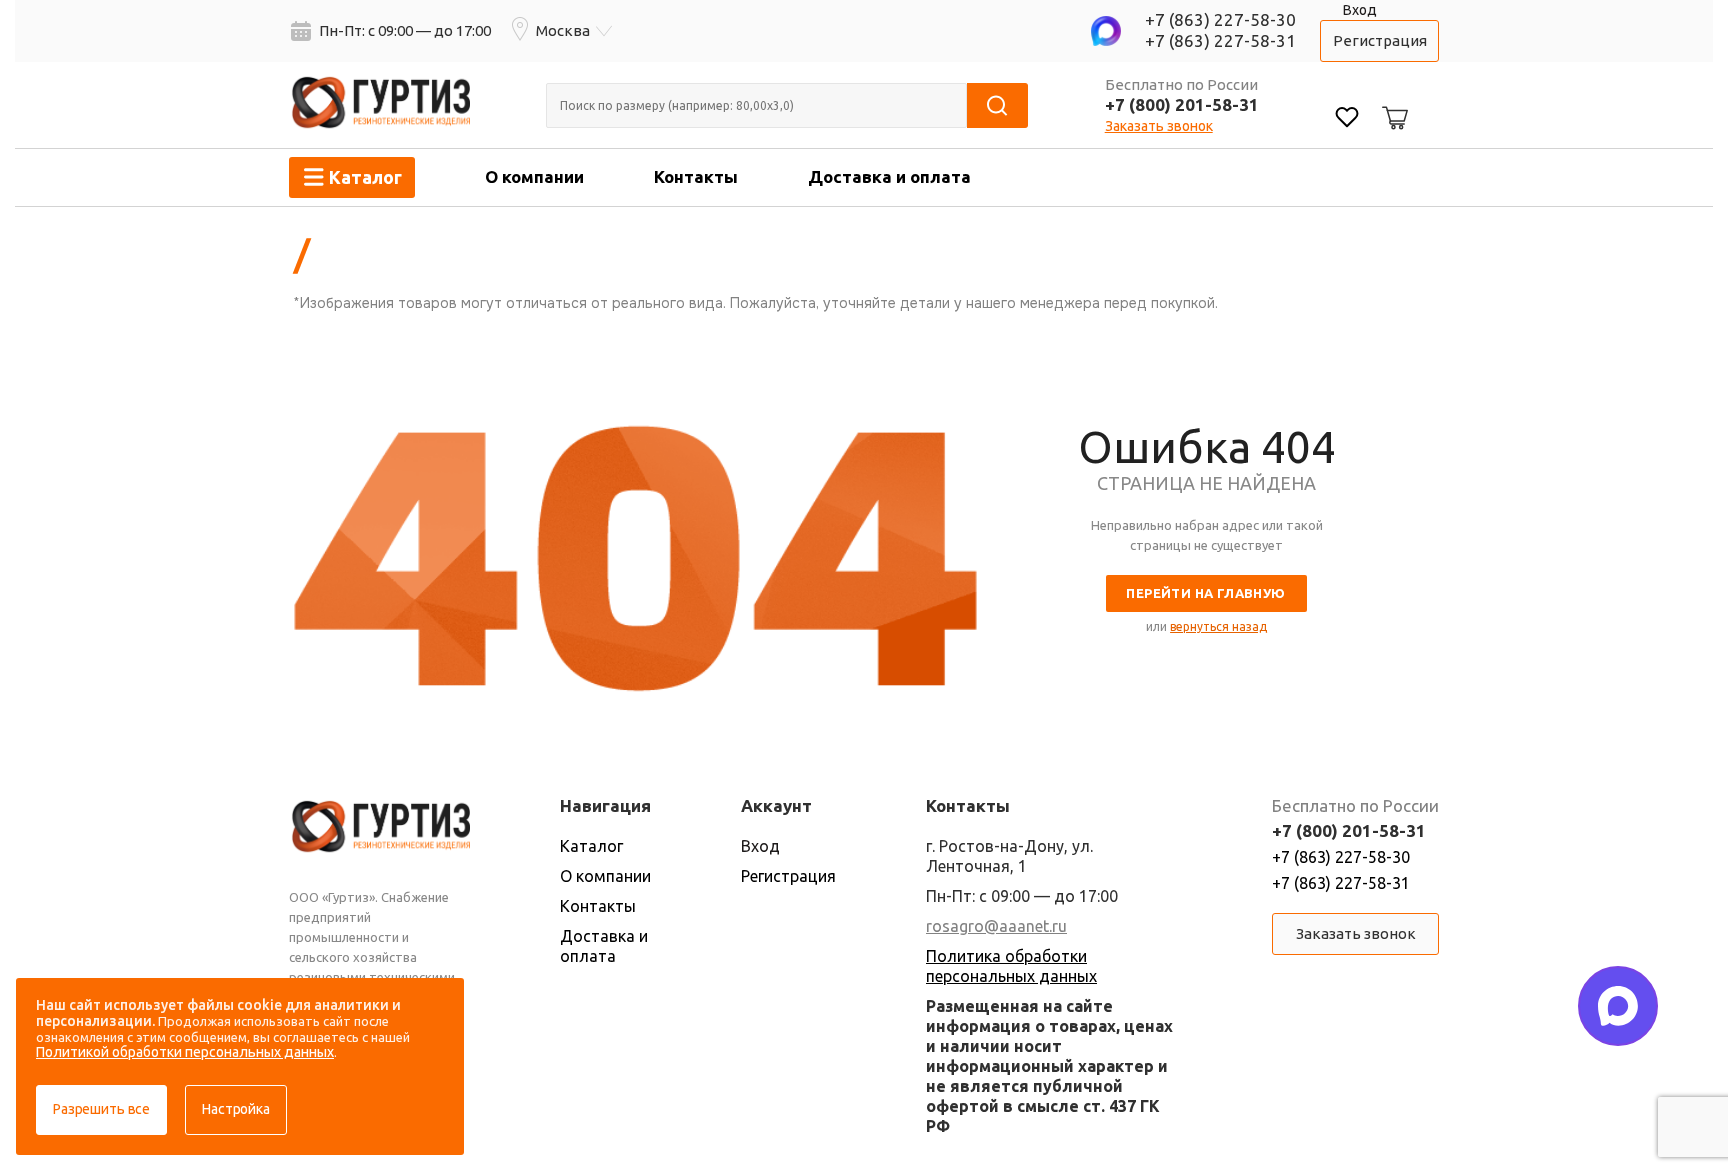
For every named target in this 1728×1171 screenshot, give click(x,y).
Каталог (591, 846)
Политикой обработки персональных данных (185, 1052)
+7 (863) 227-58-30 (1220, 19)
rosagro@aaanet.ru (996, 926)
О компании (534, 176)
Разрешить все (101, 1109)
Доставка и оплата (889, 176)
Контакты (696, 176)
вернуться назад (1218, 626)
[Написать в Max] (1618, 1006)
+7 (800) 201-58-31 (1182, 104)
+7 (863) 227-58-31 (1220, 40)
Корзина (1392, 102)
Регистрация (1380, 40)
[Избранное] (1347, 119)
